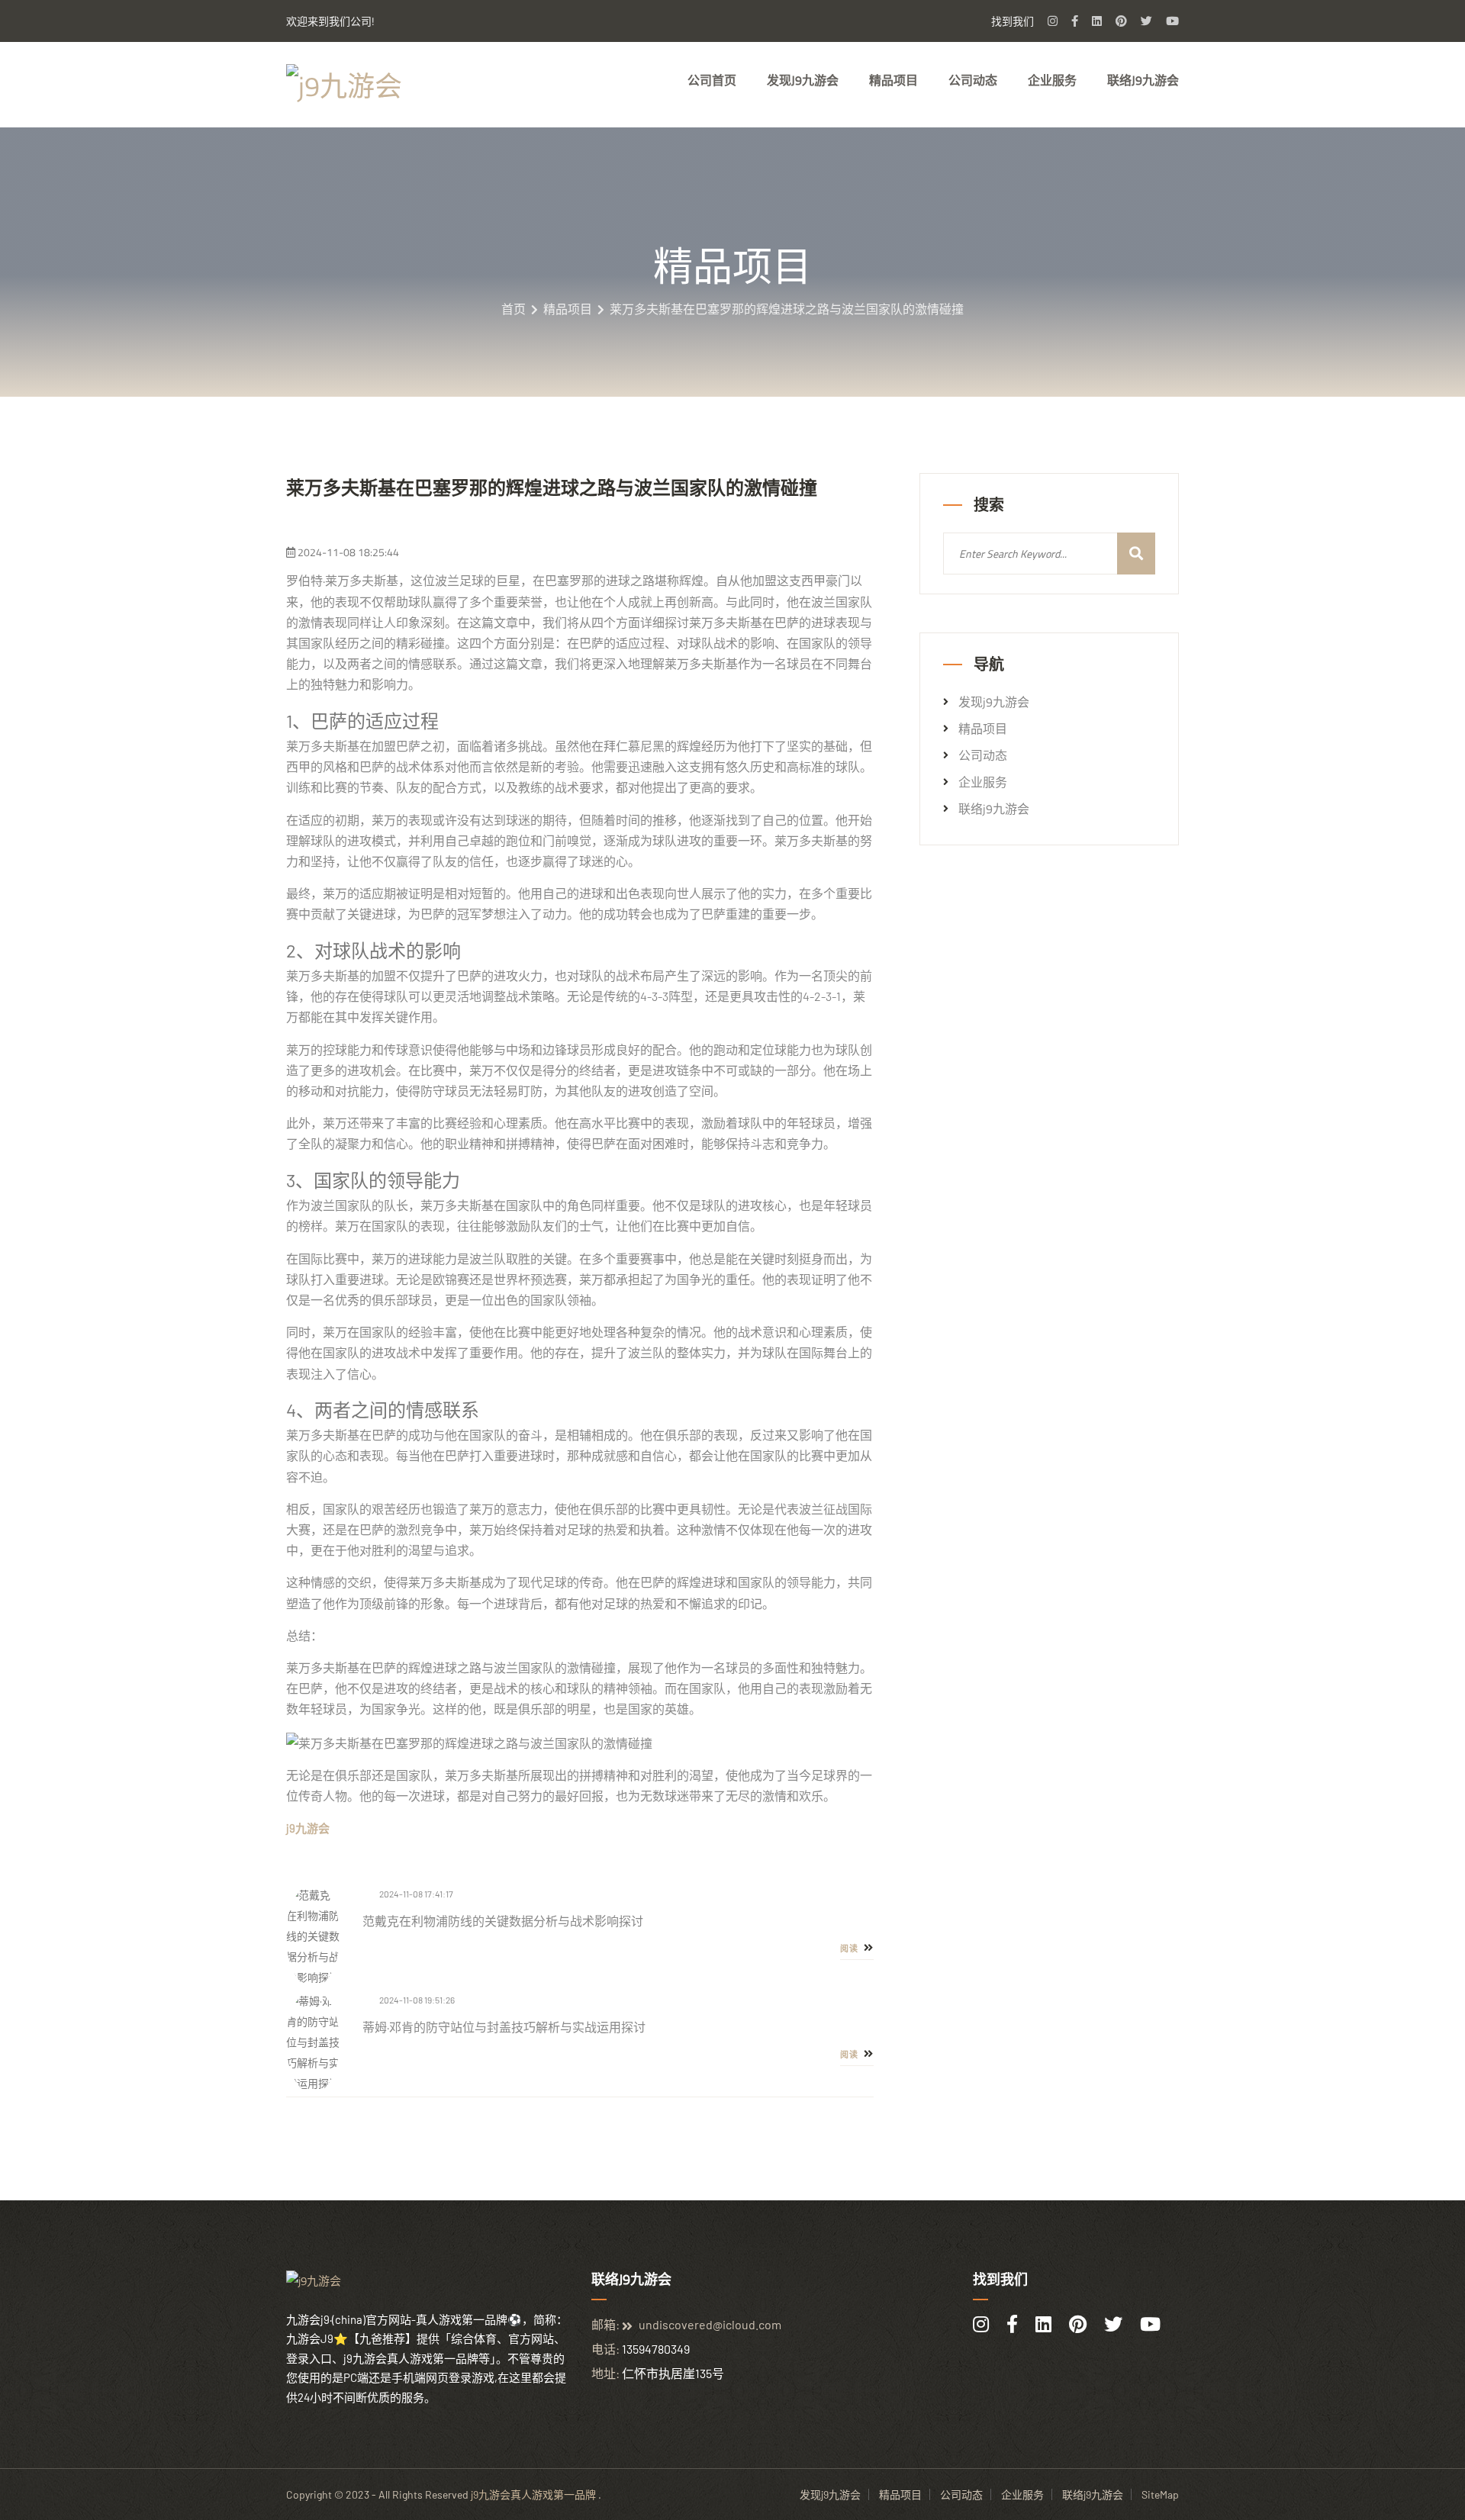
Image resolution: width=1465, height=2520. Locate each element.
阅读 (850, 1949)
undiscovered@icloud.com (710, 2324)
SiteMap (1160, 2494)
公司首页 (712, 80)
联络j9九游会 (1143, 80)
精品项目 (893, 80)
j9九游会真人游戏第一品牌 (533, 2494)
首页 (514, 309)
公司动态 (973, 80)
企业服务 (1052, 80)
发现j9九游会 (803, 80)
